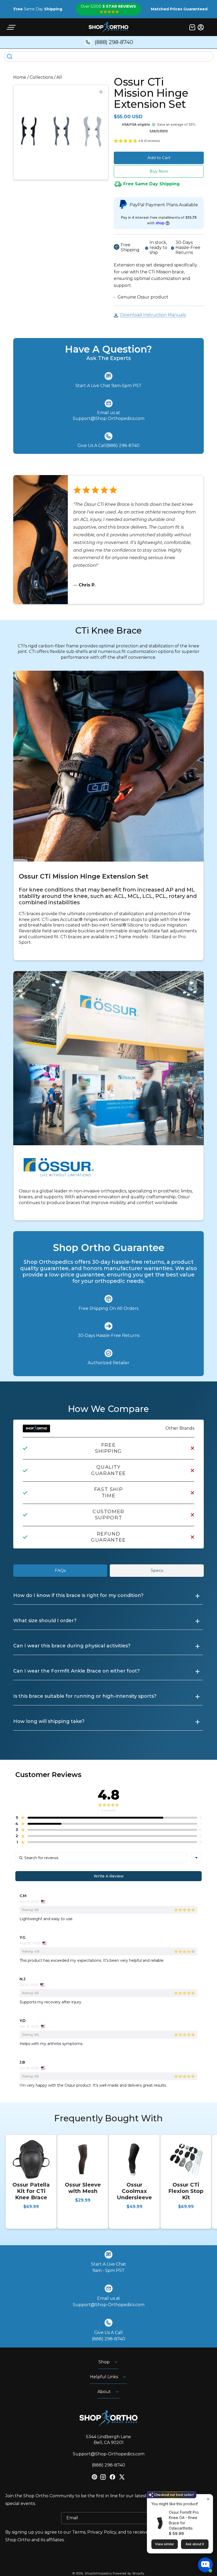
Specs (157, 1570)
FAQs (60, 1570)
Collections (41, 77)
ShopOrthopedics (98, 2573)
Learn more (159, 131)
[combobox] (196, 1858)
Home (20, 77)
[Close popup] (208, 2499)
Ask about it (195, 2544)
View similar (165, 2544)
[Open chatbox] (205, 2565)
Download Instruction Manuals (153, 315)
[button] (11, 27)
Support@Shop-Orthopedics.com (109, 2454)
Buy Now (159, 171)
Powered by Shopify (129, 2573)
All (59, 77)
